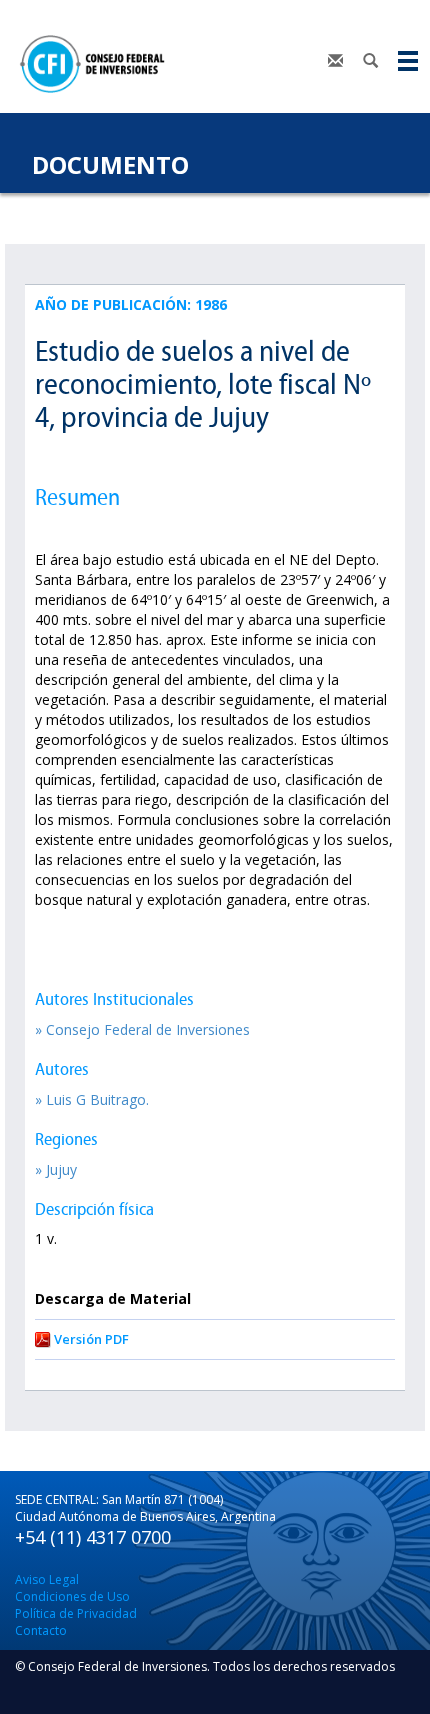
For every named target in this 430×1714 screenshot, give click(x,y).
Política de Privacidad (76, 1613)
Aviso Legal (47, 1579)
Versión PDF (91, 1339)
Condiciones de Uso (72, 1596)
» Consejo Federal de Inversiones (142, 1029)
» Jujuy (56, 1169)
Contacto (41, 1630)
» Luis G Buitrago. (92, 1099)
